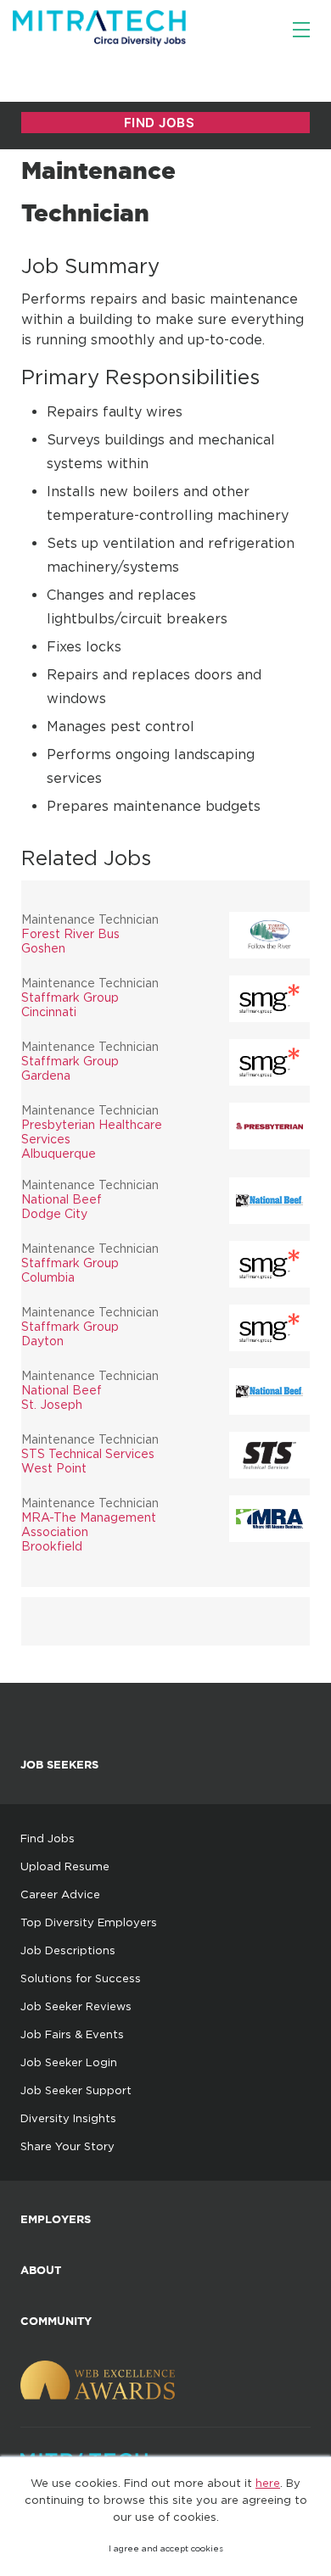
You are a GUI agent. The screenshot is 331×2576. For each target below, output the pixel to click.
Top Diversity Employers (89, 1922)
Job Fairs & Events (72, 2034)
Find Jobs (48, 1838)
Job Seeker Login (69, 2062)
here (268, 2483)
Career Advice (60, 1894)
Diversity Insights (68, 2118)
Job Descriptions (68, 1950)
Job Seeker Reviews (76, 2006)
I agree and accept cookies (166, 2548)
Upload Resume (65, 1866)
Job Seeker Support (76, 2090)
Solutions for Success (81, 1978)
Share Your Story (67, 2146)
